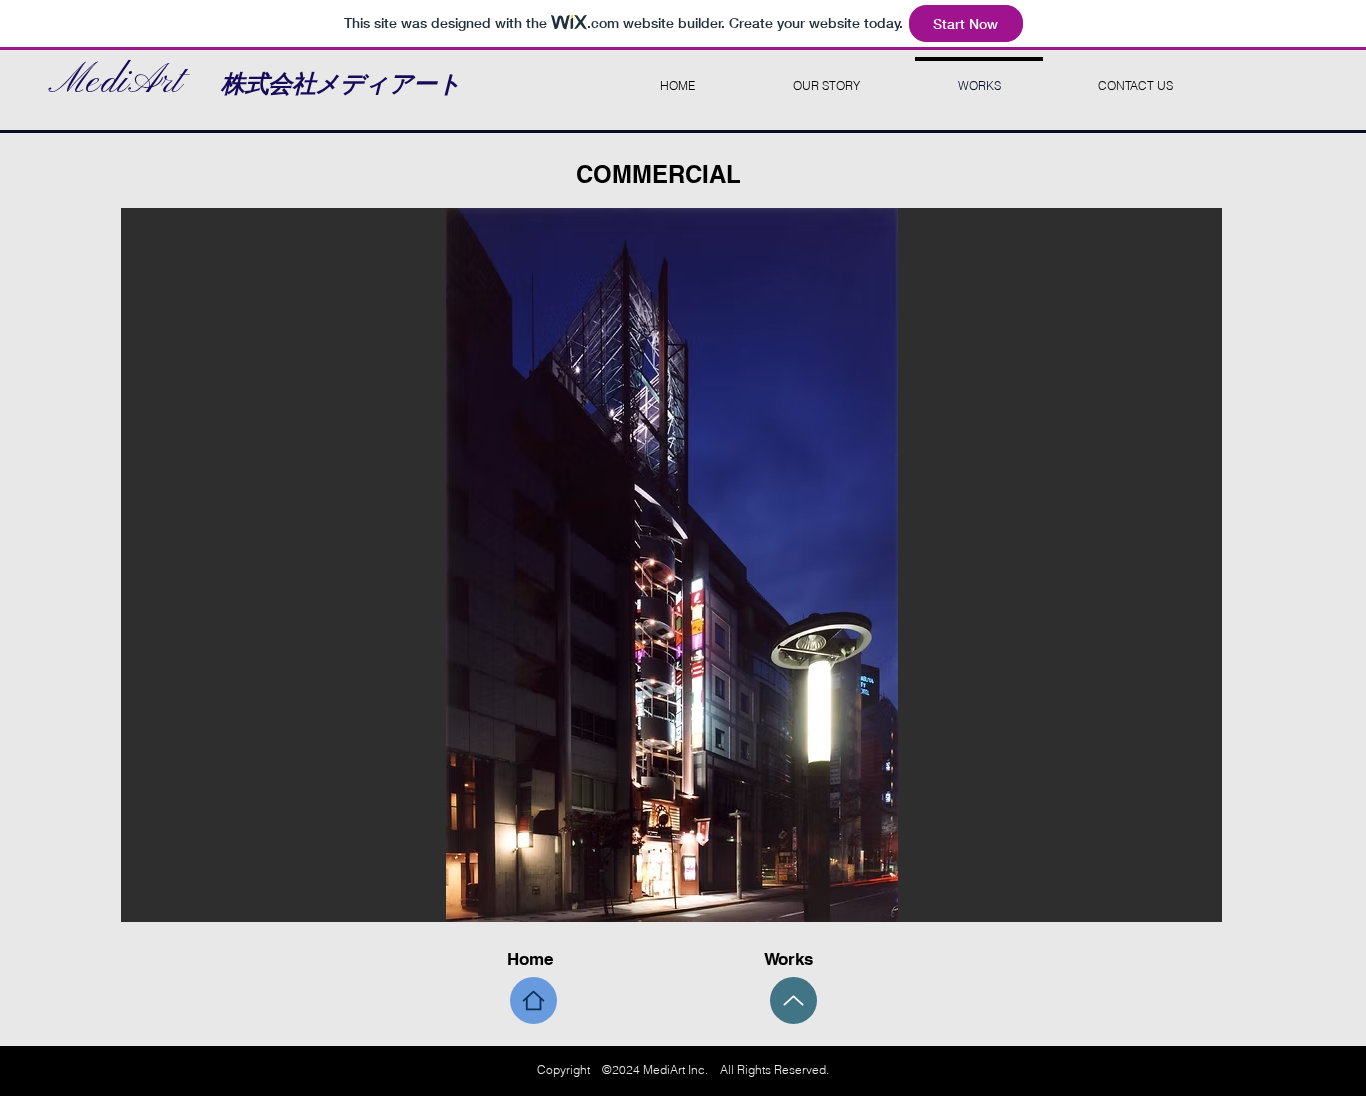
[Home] (533, 1000)
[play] (1173, 904)
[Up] (793, 1000)
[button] (671, 565)
